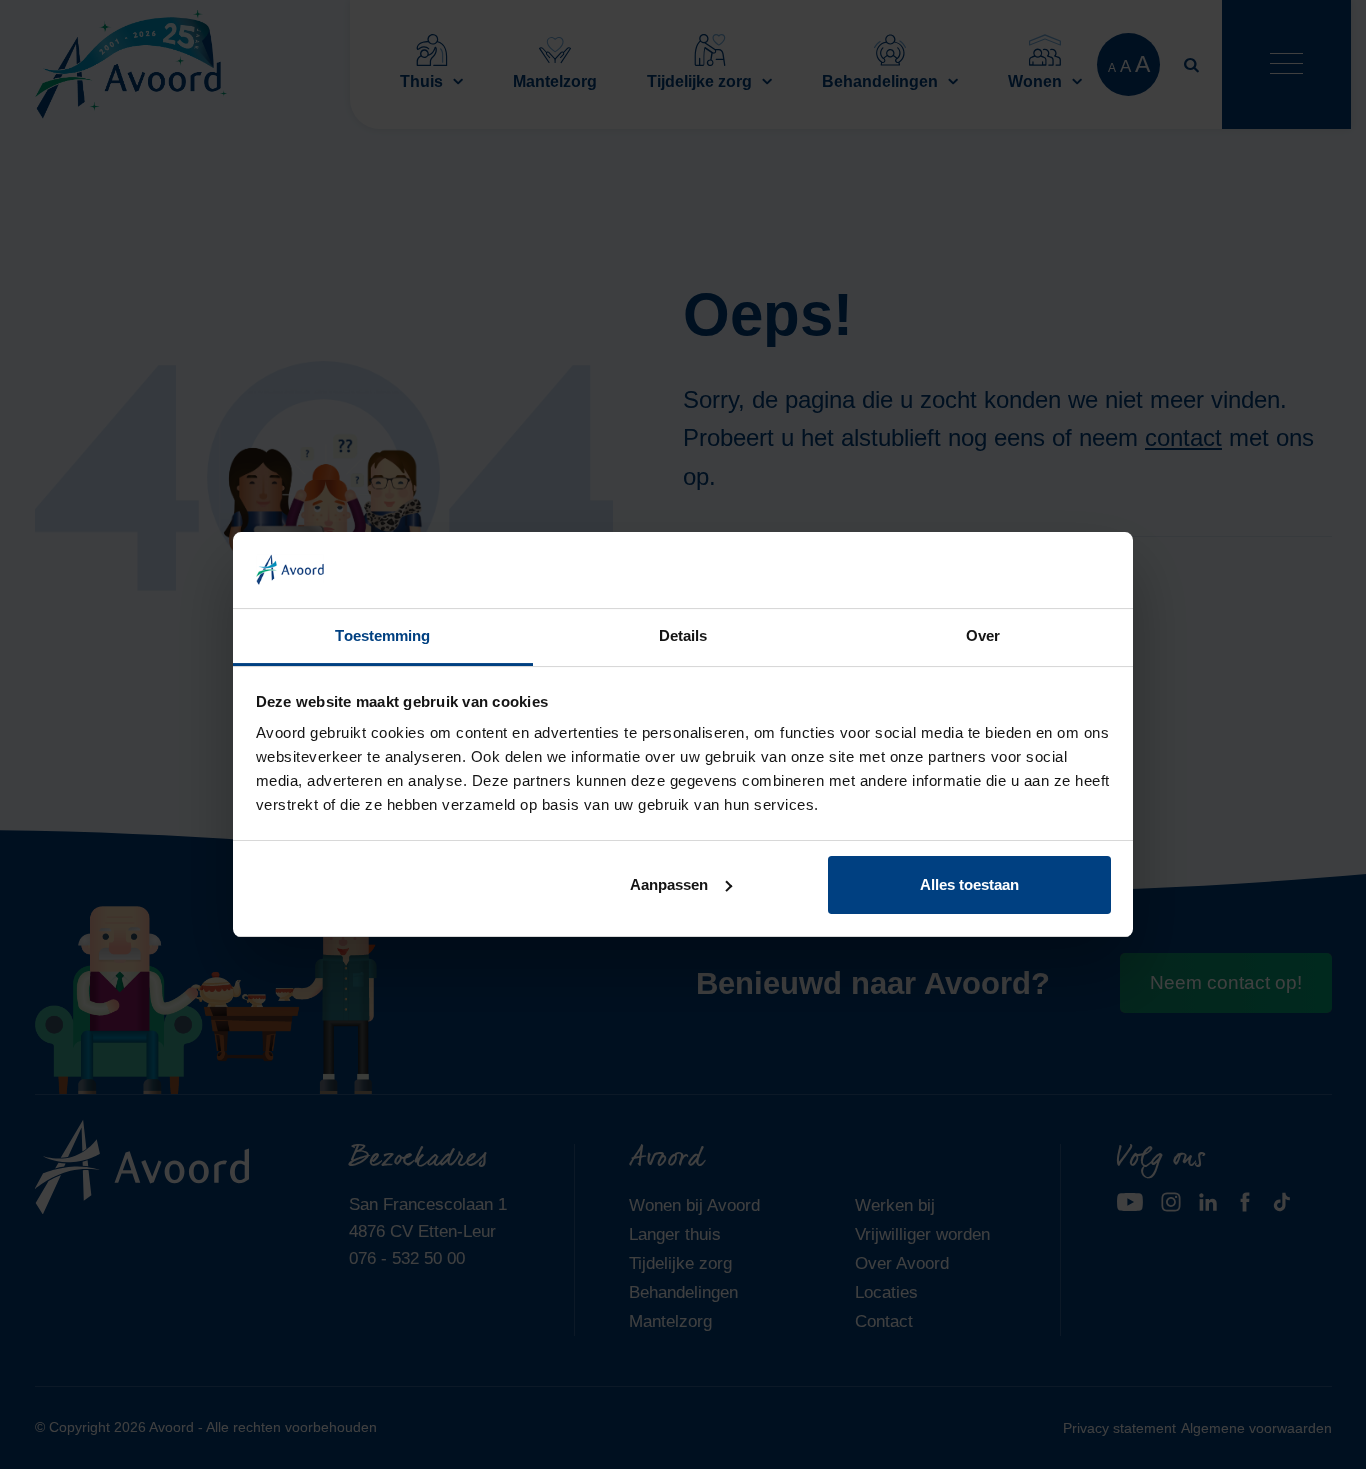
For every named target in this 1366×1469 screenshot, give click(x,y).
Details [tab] (683, 635)
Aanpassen (669, 884)
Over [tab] (983, 635)
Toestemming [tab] (382, 635)
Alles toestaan (969, 884)
